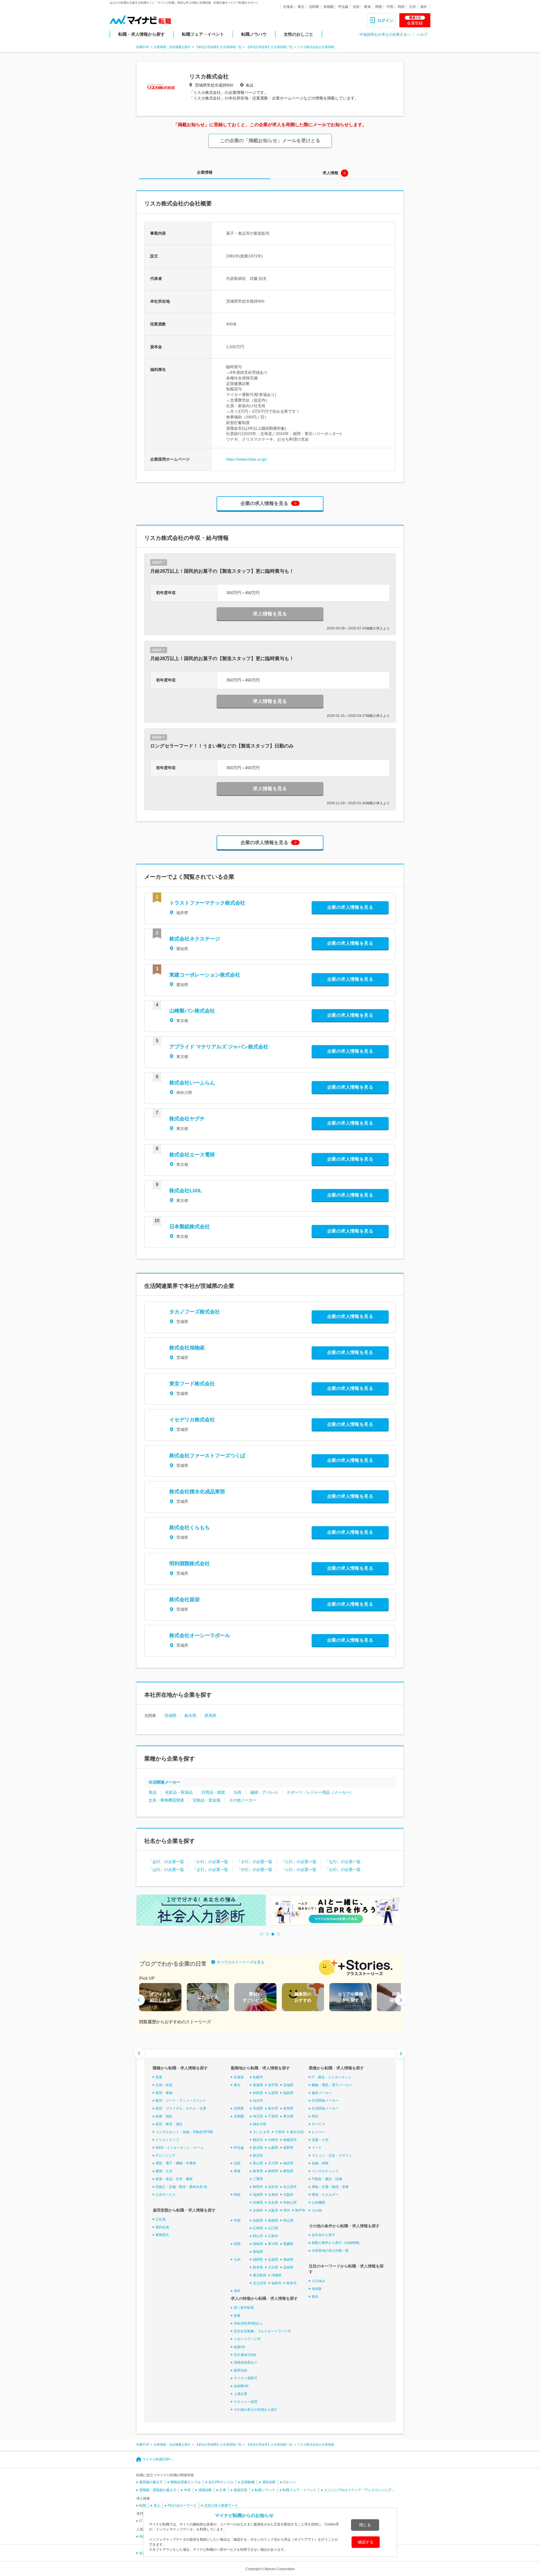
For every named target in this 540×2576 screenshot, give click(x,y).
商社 (315, 2116)
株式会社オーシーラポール (200, 1635)
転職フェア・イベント (203, 34)
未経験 (317, 2289)
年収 (187, 2490)
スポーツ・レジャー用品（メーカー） (320, 1792)
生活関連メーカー (165, 1782)
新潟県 (258, 2148)
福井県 (288, 2163)
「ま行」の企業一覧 (210, 1870)
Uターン (290, 2482)
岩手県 (273, 2085)
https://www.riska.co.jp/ (246, 459)
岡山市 (258, 2236)
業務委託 (162, 2235)
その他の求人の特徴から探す (256, 2410)
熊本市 (292, 2283)
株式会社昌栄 (184, 1599)
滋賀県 (258, 2195)
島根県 (273, 2221)
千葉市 (280, 2132)
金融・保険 (320, 2163)
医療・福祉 (164, 2116)
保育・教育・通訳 (169, 2124)
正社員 (161, 2219)
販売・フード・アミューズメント (181, 2101)
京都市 (258, 2210)
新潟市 (258, 2156)
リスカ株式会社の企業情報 (316, 47)
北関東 (314, 7)
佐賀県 (273, 2260)
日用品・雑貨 (213, 1792)
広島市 (273, 2236)
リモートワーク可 (247, 2339)
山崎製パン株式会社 (192, 1011)
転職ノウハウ (254, 34)
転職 (143, 2505)
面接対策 (240, 2490)
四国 (401, 7)
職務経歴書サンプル (186, 2482)
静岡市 (258, 2187)
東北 (301, 7)
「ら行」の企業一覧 (299, 1870)
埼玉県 (258, 2116)
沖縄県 (276, 2275)
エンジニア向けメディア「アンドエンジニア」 (359, 2490)
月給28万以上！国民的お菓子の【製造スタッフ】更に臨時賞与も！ (222, 571)
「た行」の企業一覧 (299, 1862)
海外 (424, 7)
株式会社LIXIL (186, 1191)
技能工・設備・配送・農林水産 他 (181, 2187)
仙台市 (258, 2101)
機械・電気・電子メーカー (332, 2085)
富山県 (258, 2163)
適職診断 (205, 2490)
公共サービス (166, 2195)
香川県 (273, 2244)
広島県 (258, 2228)
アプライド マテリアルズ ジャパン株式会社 (219, 1047)
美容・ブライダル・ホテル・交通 (181, 2108)
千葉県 (273, 2116)
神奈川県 (260, 2124)
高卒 (315, 2297)
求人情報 (330, 173)
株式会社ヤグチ (187, 1119)
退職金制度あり (246, 2362)
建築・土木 (164, 2171)
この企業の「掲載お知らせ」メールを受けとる (270, 141)
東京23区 (297, 2132)
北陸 (356, 7)
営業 (159, 2077)
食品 (152, 1792)
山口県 (273, 2228)
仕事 (223, 2490)
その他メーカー (243, 1800)
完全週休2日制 (245, 2355)
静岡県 (273, 2171)
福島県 (288, 2093)
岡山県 (288, 2221)
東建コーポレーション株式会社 (205, 975)
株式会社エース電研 (192, 1155)
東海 (367, 7)
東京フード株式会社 (192, 1384)
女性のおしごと (299, 34)
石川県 (273, 2163)
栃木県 (190, 1716)
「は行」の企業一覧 (166, 1870)
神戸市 (300, 2210)
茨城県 (170, 1716)
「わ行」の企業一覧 (343, 1870)
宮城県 (288, 2085)
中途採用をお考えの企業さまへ (385, 34)
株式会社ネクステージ (195, 939)
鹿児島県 (260, 2275)
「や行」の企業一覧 (255, 1870)
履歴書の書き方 (151, 2482)
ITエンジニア (165, 2156)
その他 (317, 2210)
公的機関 (318, 2203)
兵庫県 (258, 2203)
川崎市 (273, 2140)
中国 (390, 7)
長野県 (288, 2148)
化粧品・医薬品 (179, 1792)
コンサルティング (325, 2171)
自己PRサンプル (221, 2482)
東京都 (288, 2116)
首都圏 (328, 7)
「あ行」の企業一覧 (166, 1862)
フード (317, 2148)
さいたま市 (261, 2132)
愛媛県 (288, 2244)
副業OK (239, 2347)
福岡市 (276, 2283)
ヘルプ (422, 34)
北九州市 (260, 2283)
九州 (412, 7)
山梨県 (273, 2148)
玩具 (238, 1792)
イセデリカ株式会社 (192, 1420)
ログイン (385, 21)
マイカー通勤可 (246, 2378)
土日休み (318, 2281)
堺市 (287, 2210)
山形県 (273, 2093)
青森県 (258, 2085)
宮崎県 (288, 2267)
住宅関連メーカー (325, 2101)
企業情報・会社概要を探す (172, 47)
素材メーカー (322, 2093)
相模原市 (290, 2140)
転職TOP (143, 47)
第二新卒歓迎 (244, 2308)
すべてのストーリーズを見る (241, 1962)
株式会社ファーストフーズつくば (207, 1456)
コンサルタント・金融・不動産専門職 (184, 2132)
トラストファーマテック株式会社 (207, 903)
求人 (157, 2505)
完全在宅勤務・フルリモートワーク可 (262, 2331)
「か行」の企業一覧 (210, 1862)
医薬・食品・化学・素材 (174, 2179)
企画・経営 (164, 2085)
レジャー (318, 2132)
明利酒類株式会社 (190, 1564)
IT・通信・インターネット (332, 2077)
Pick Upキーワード (182, 2505)
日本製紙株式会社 (190, 1227)
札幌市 (258, 2077)
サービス (318, 2124)
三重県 (258, 2179)
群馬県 (210, 1716)
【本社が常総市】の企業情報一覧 (269, 47)
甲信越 (343, 7)
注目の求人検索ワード (221, 2505)
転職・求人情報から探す (142, 34)
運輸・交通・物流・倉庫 (330, 2187)
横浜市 (258, 2140)
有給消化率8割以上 (248, 2323)
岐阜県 (258, 2171)
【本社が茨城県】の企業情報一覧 (218, 47)
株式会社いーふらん (192, 1083)
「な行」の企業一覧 (343, 1862)
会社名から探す (323, 2235)
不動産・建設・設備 (327, 2179)
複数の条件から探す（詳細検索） (337, 2243)
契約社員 (162, 2227)
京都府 (273, 2195)
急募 (237, 2316)
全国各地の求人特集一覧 (330, 2251)
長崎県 (288, 2260)
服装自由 (240, 2370)
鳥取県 (258, 2221)
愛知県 (288, 2171)
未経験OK (241, 2386)
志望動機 (248, 2482)
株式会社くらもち (190, 1528)
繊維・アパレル (264, 1792)
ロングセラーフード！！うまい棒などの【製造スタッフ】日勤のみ (222, 746)
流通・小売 (320, 2140)
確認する (366, 2542)
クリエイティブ (167, 2140)
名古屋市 (290, 2187)
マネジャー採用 (246, 2402)
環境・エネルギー (325, 2195)
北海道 (288, 7)
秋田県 (258, 2093)
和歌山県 (290, 2203)
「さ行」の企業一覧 (255, 1862)
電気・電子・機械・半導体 (176, 2163)
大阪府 (288, 2195)
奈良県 (273, 2203)
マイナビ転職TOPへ (158, 2459)
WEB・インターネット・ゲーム (180, 2148)
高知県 (258, 2252)
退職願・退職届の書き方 (158, 2490)
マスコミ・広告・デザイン (332, 2156)
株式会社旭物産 (187, 1348)
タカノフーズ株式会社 (195, 1312)
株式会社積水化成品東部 (197, 1492)
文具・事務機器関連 (166, 1800)
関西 (379, 7)
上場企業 (240, 2394)
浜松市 (273, 2187)
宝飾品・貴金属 (206, 1800)
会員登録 (415, 21)
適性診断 (269, 2482)
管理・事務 (164, 2093)
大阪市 (273, 2210)
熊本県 (258, 2267)
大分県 (273, 2267)
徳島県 (258, 2244)
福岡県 (258, 2260)
